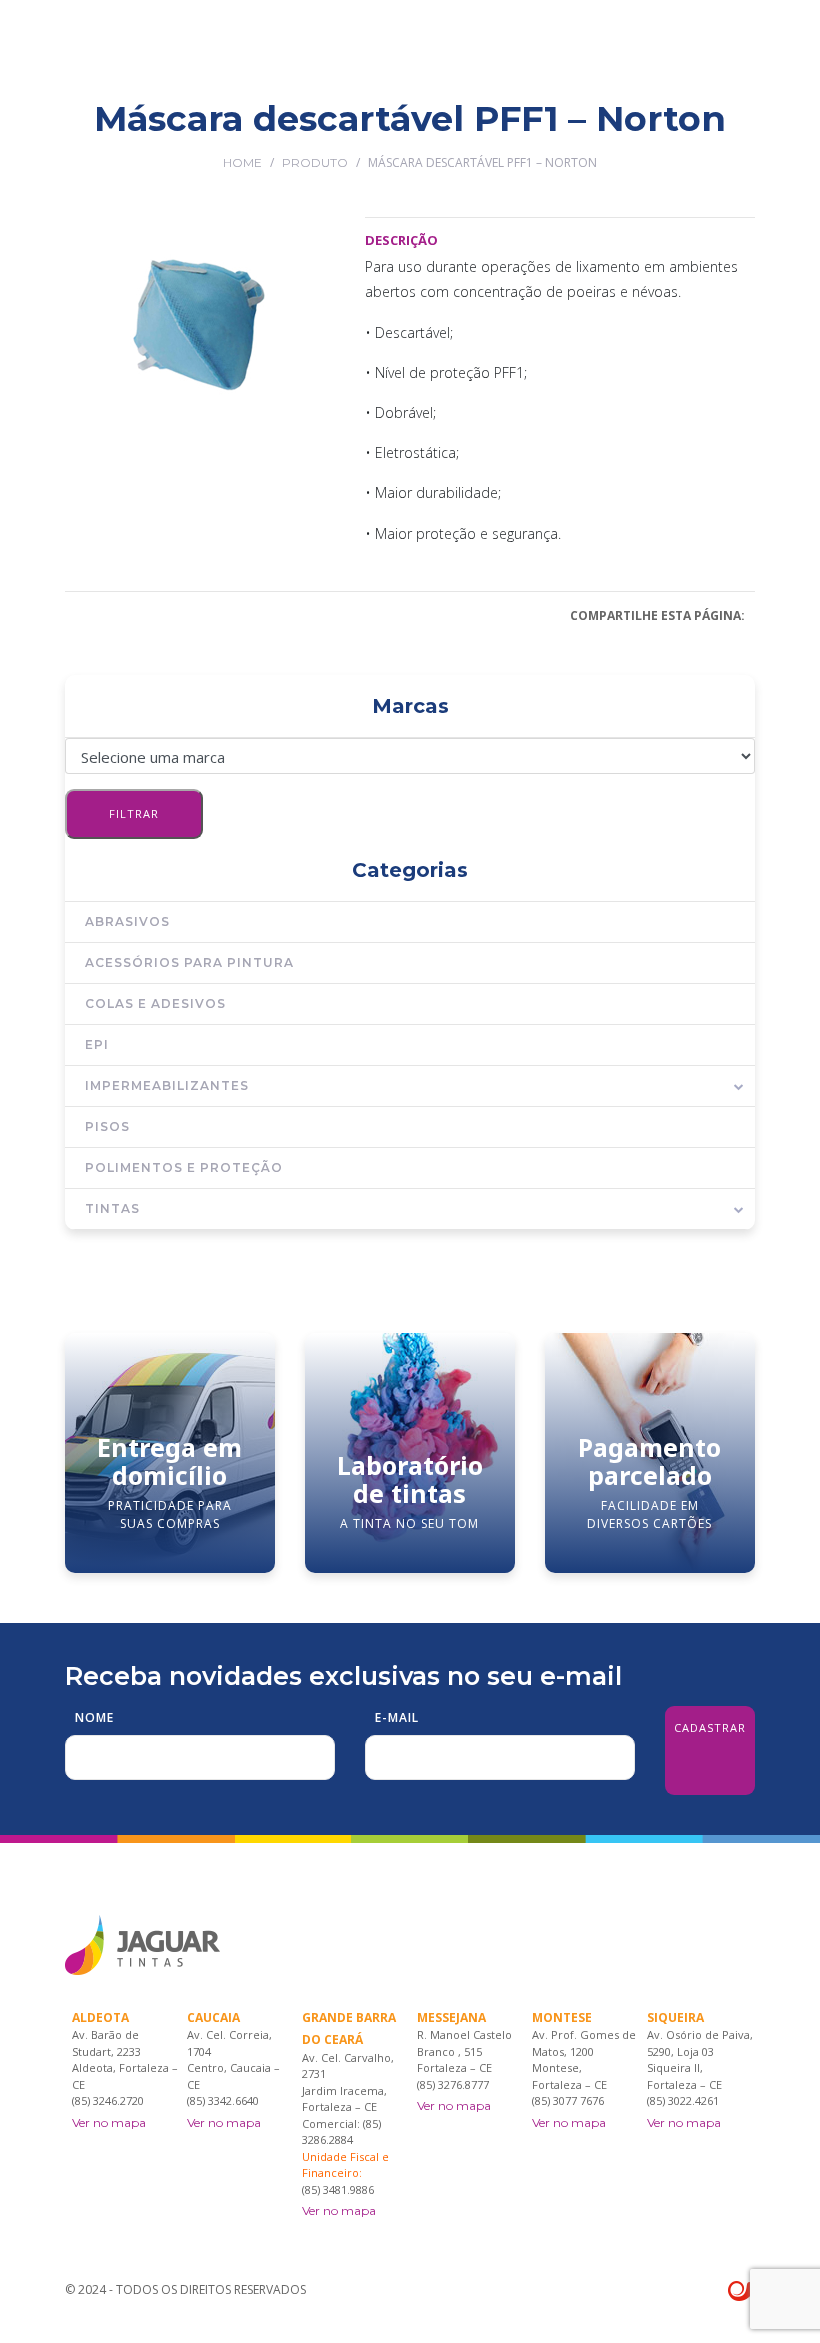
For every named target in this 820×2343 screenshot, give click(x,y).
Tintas (112, 1208)
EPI (97, 1044)
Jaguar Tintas (250, 133)
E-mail (397, 1717)
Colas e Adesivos (155, 1003)
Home (242, 162)
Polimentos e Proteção (184, 1167)
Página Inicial (141, 133)
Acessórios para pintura (189, 962)
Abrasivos (127, 921)
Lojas (409, 133)
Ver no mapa (109, 2122)
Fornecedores (491, 133)
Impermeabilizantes (167, 1085)
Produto (315, 162)
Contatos (721, 133)
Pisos (107, 1126)
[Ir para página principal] (142, 50)
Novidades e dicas (614, 133)
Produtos (344, 133)
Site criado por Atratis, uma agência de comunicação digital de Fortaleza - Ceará (741, 2292)
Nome (94, 1717)
